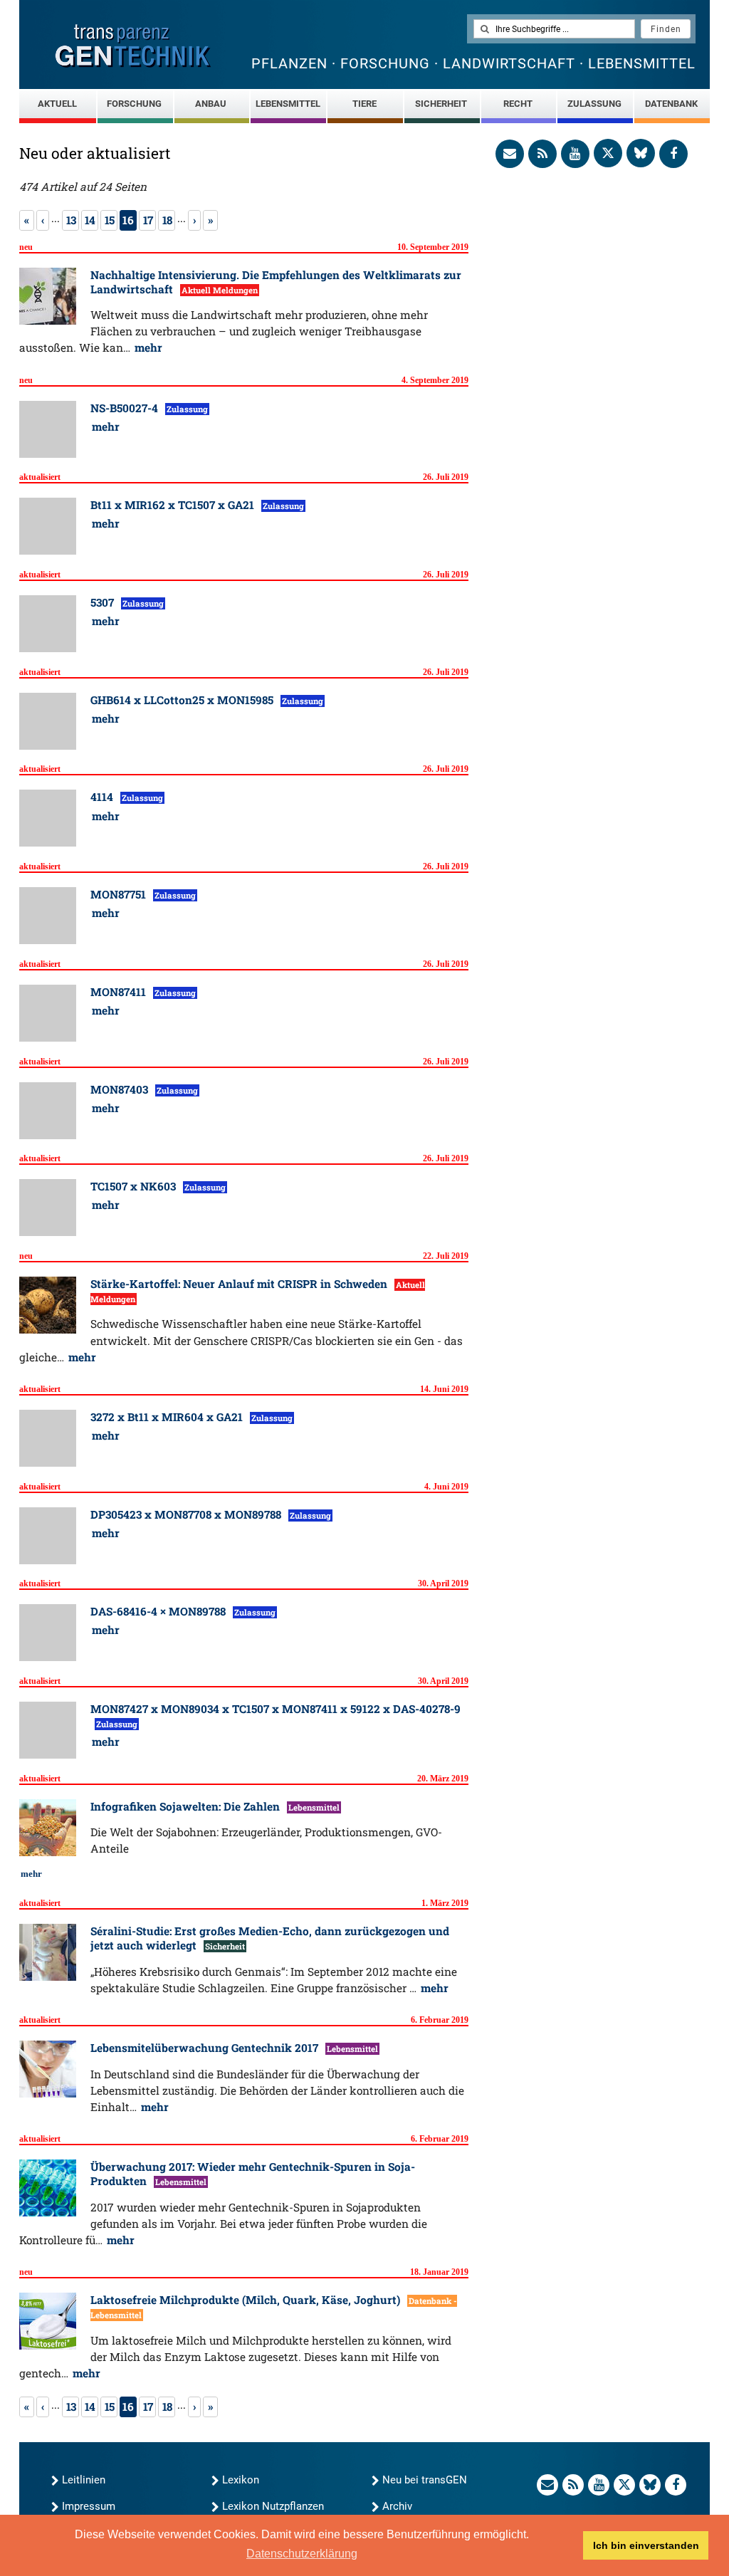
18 (167, 220)
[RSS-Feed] (542, 154)
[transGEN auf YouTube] (575, 154)
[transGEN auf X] (608, 153)
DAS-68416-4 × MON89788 (159, 1611)
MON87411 (120, 992)
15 (109, 220)
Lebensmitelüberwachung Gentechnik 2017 (206, 2048)
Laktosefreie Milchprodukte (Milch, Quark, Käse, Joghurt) (247, 2300)
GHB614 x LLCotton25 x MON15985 (183, 700)
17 (148, 220)
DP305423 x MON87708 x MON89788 (187, 1514)
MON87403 (121, 1089)
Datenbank (671, 104)
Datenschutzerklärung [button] (302, 2554)
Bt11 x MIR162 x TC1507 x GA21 (174, 505)
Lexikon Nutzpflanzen (273, 2506)
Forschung (134, 104)
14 (90, 220)
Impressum (89, 2506)
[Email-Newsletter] (510, 154)
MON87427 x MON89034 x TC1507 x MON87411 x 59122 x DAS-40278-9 (276, 1709)
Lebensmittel (288, 104)
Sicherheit (441, 104)
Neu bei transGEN (425, 2480)
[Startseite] (133, 46)
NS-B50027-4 (126, 408)
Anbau (211, 104)
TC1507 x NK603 (135, 1186)
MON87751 (120, 894)
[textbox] (554, 29)
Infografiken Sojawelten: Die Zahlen (187, 1806)
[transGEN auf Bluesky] (641, 153)
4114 (103, 797)
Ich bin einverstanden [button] (646, 2545)
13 (71, 220)
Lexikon (241, 2480)
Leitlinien (84, 2480)
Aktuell (57, 104)
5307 (104, 602)
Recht (518, 104)
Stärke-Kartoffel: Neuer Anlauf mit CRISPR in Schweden (240, 1284)
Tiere (364, 104)
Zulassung (594, 104)
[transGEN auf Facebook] (673, 154)
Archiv (397, 2506)
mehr (148, 347)
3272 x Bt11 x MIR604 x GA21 (168, 1417)
